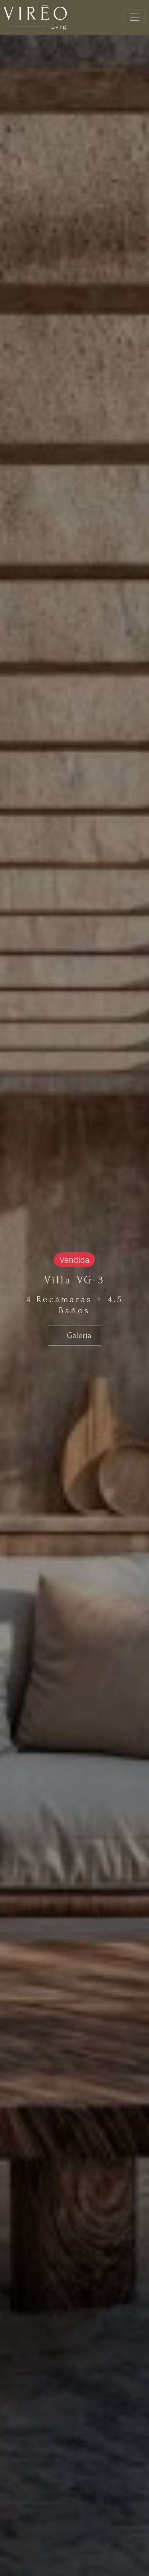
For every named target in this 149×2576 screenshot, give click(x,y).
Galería (78, 1335)
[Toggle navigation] (135, 17)
